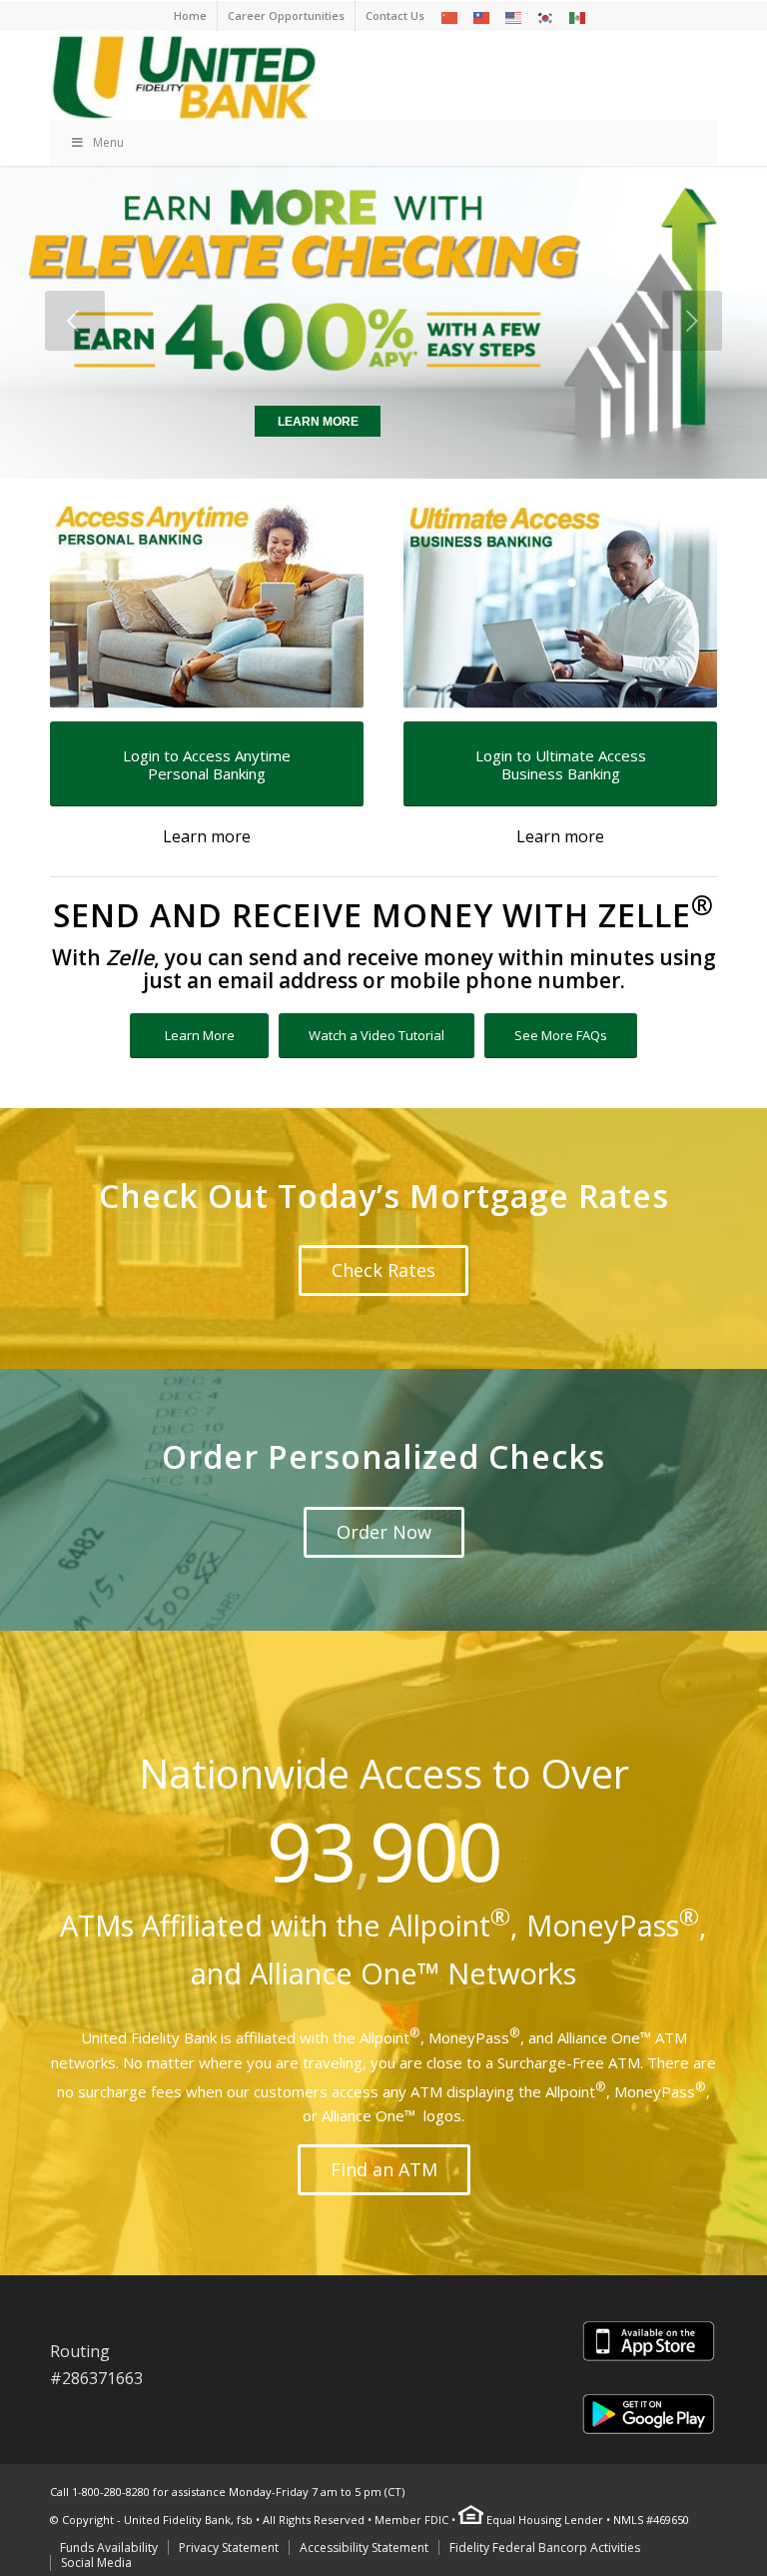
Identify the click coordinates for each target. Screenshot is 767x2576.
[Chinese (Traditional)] (482, 16)
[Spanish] (578, 16)
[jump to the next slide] (692, 321)
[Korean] (546, 16)
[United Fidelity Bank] (183, 75)
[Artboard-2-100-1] (207, 604)
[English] (514, 16)
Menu (108, 142)
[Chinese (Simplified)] (450, 16)
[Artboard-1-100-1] (560, 604)
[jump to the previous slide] (75, 321)
